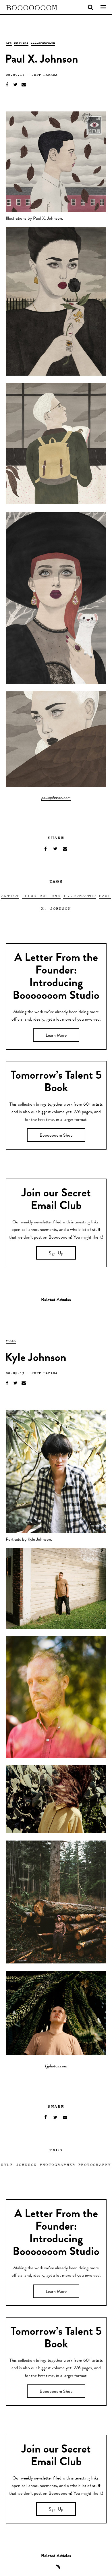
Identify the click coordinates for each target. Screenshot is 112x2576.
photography (95, 2164)
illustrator (80, 896)
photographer (58, 2164)
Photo (11, 1341)
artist (10, 896)
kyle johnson (19, 2164)
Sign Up (56, 1254)
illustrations (41, 896)
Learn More (56, 1036)
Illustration (43, 43)
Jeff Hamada (45, 75)
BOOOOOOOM (32, 7)
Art (9, 43)
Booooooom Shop (56, 1136)
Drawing (21, 43)
